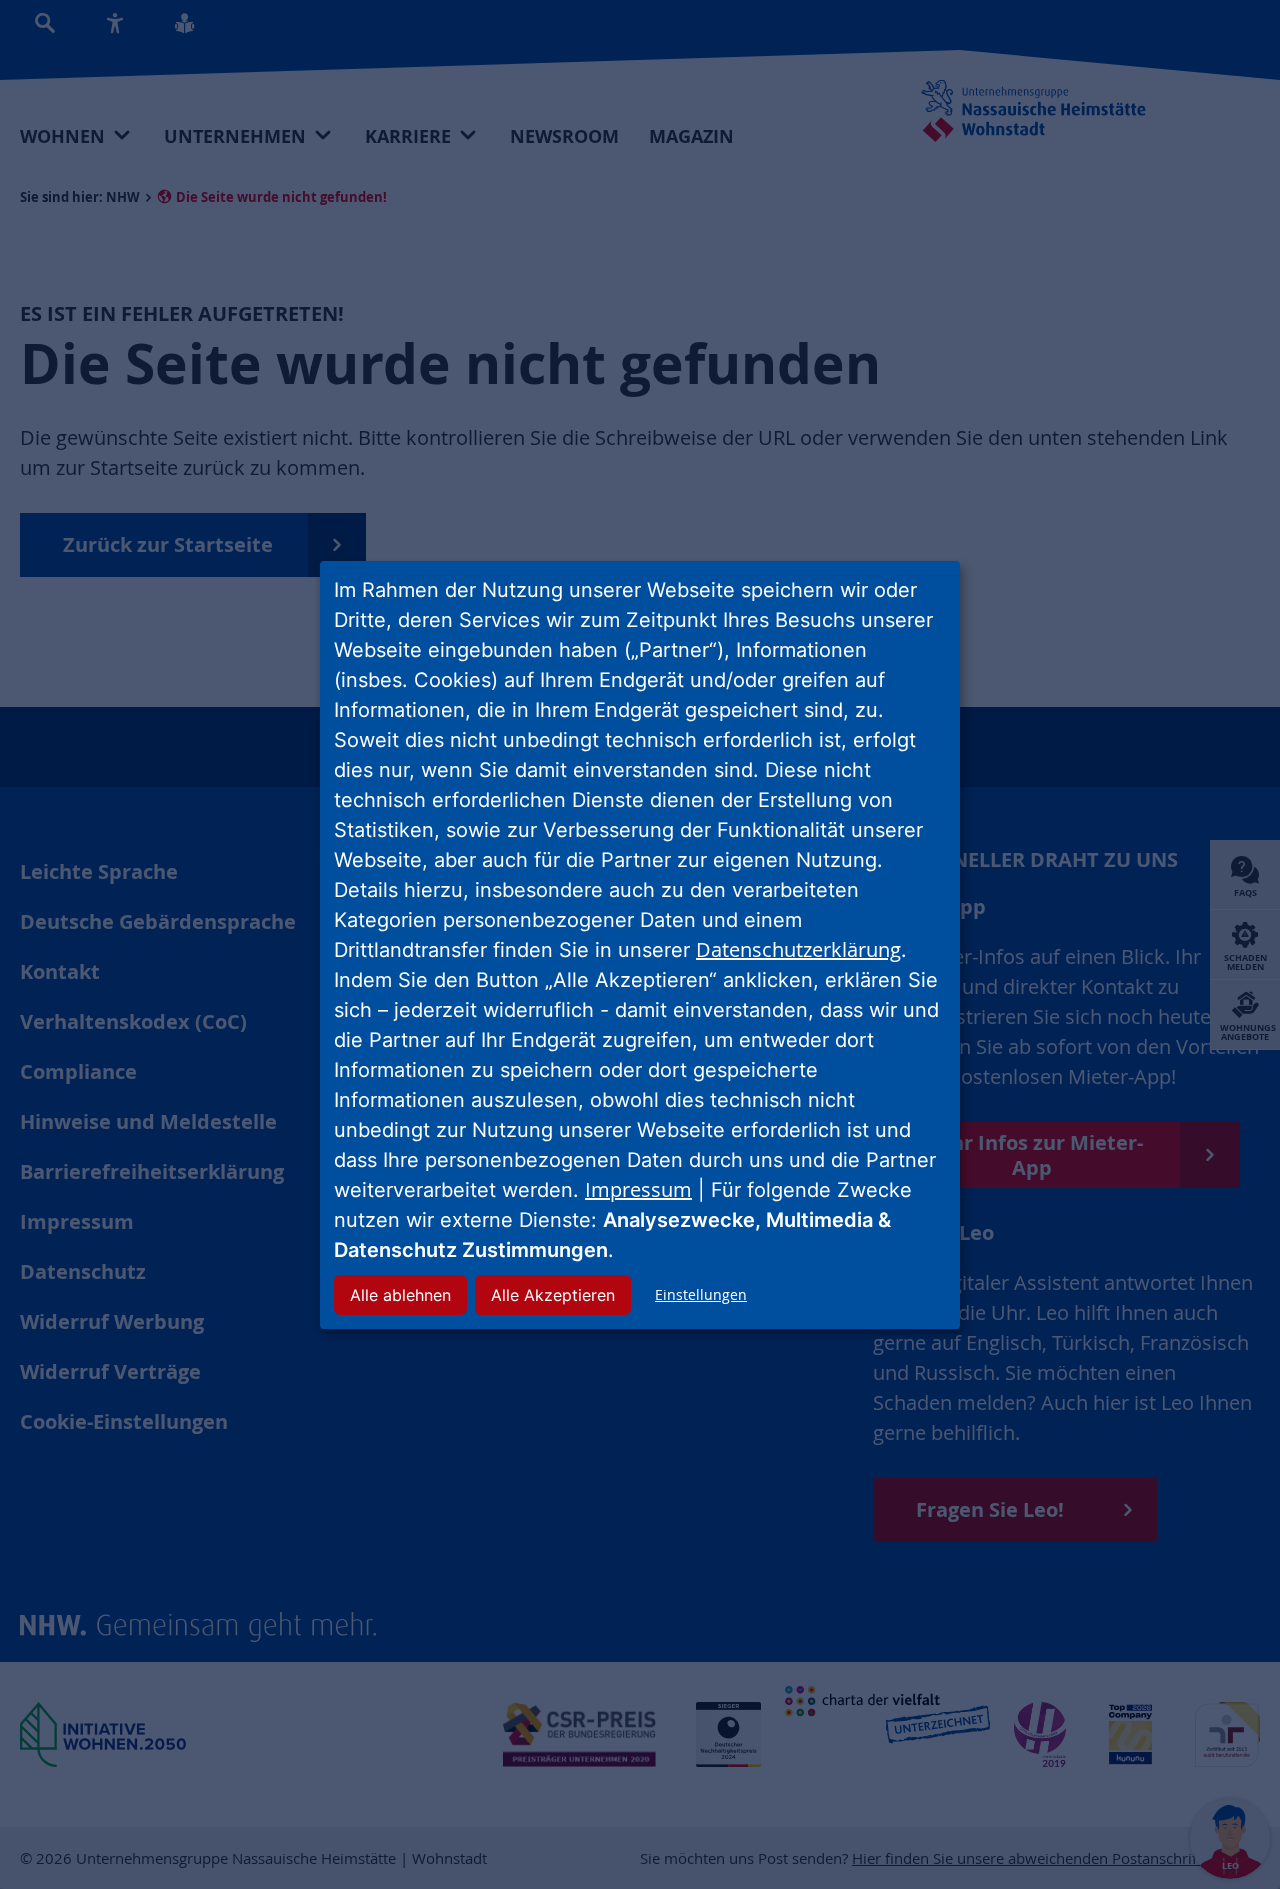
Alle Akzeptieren (553, 1295)
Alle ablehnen (400, 1295)
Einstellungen (701, 1294)
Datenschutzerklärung (798, 949)
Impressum (638, 1189)
